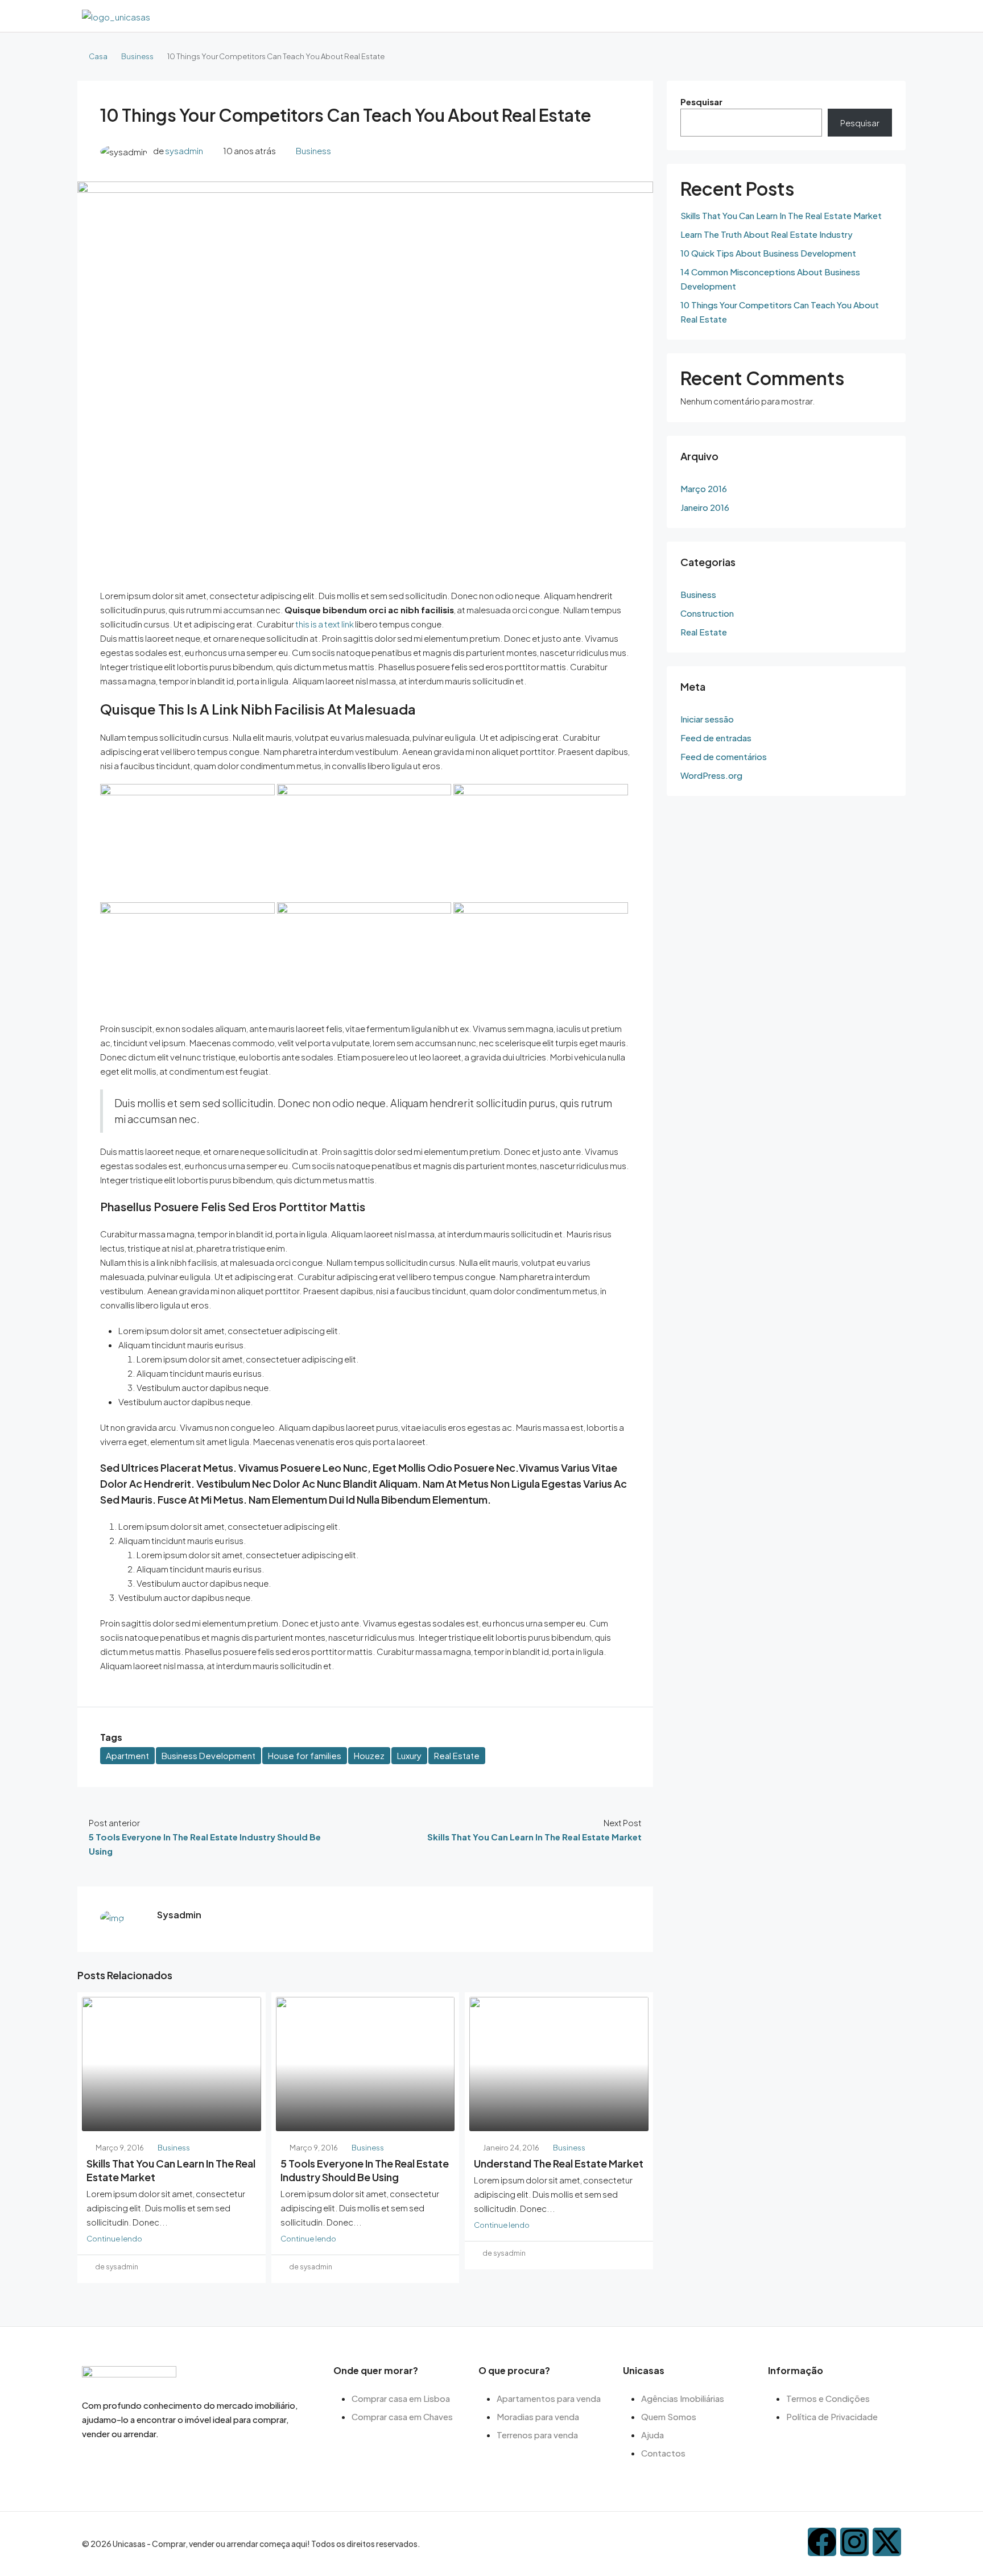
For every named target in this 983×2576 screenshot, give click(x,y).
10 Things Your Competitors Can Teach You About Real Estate (780, 312)
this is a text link (325, 624)
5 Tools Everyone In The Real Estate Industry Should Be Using (365, 2170)
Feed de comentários (724, 756)
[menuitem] (890, 16)
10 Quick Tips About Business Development (768, 253)
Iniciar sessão (707, 719)
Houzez (369, 1755)
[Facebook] (822, 2542)
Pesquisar (701, 102)
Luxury (409, 1755)
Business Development (208, 1755)
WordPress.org (711, 775)
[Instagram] (854, 2542)
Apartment (127, 1755)
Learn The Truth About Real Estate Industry (767, 234)
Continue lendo (114, 2238)
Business (137, 56)
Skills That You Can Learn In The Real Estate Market (781, 215)
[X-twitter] (887, 2542)
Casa (98, 56)
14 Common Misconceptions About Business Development (770, 279)
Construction (707, 613)
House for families (305, 1755)
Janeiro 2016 (705, 507)
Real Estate (457, 1755)
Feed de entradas (716, 738)
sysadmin (184, 150)
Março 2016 (704, 488)
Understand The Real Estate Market (559, 2163)
